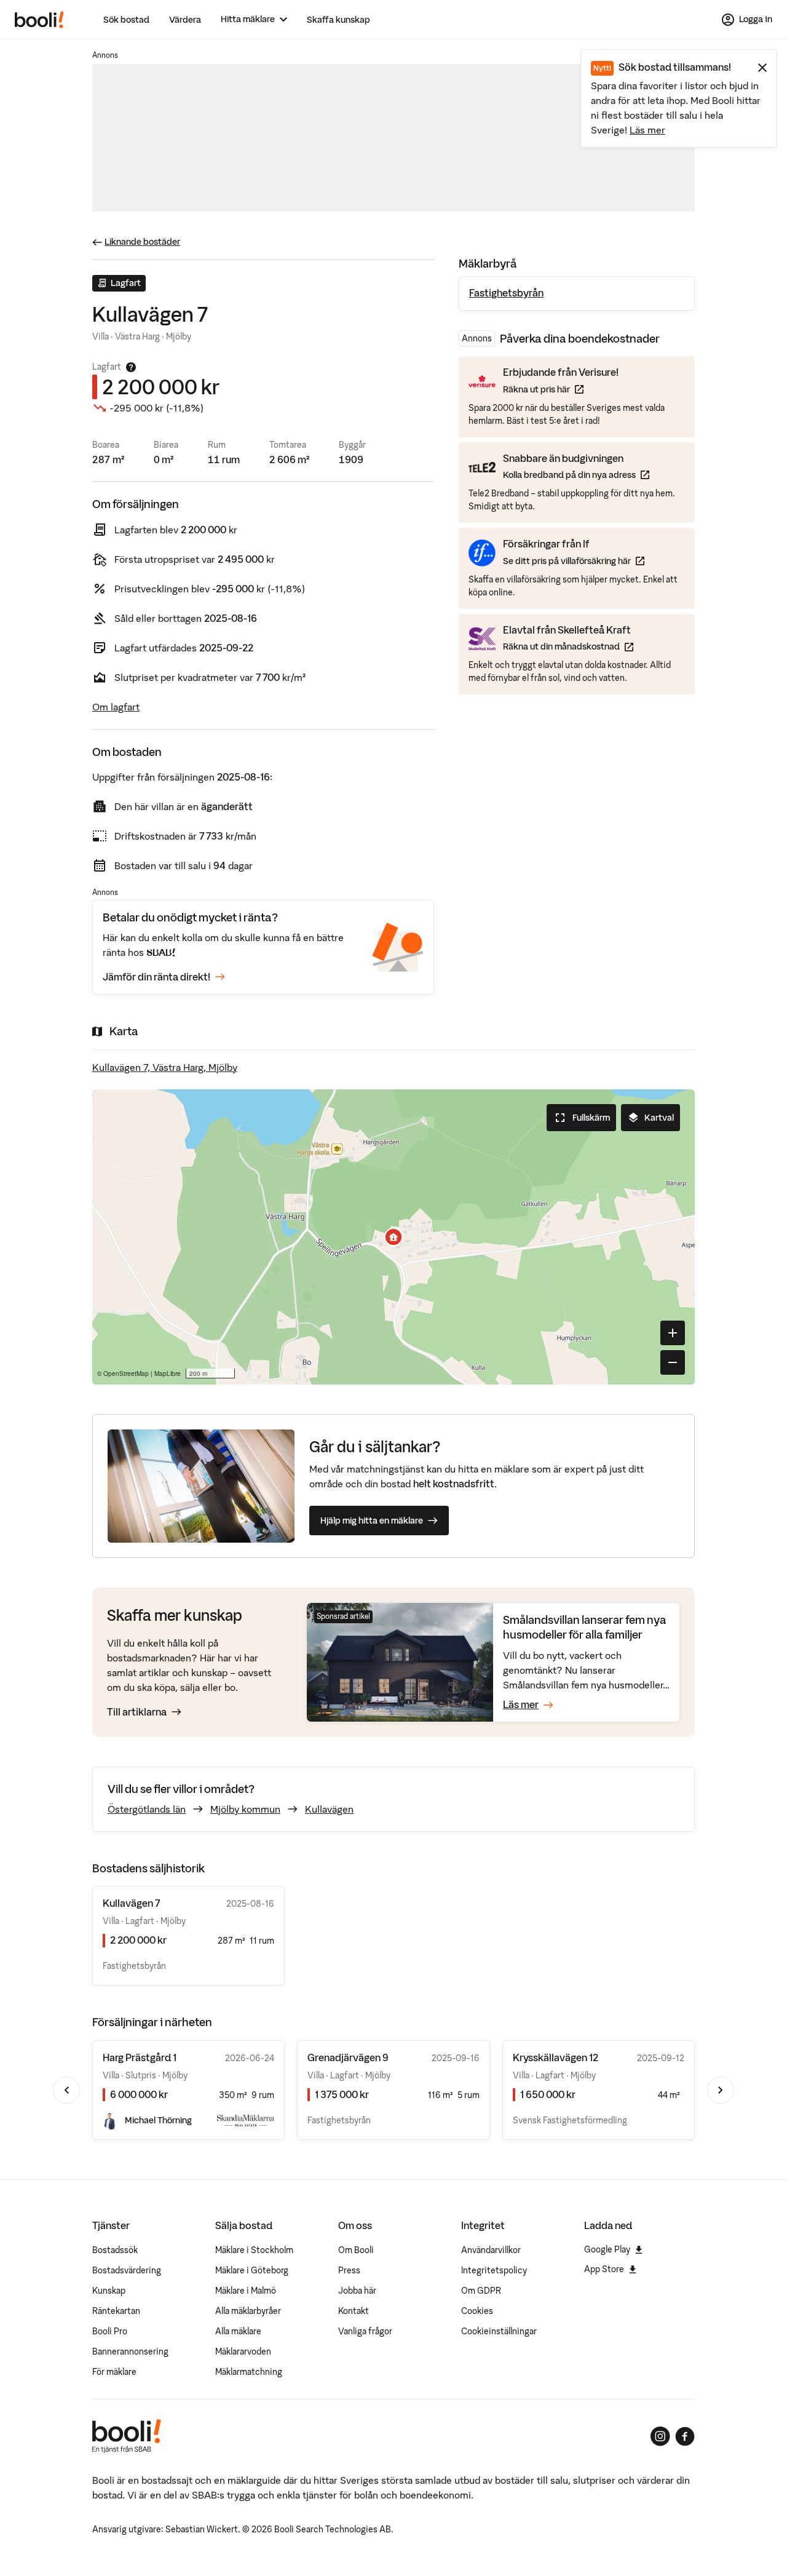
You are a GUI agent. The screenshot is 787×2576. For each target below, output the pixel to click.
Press (349, 2270)
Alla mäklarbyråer (248, 2311)
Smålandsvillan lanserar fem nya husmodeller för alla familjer (585, 1627)
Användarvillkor (491, 2250)
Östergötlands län (147, 1809)
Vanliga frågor (365, 2331)
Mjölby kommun (245, 1809)
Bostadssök (115, 2250)
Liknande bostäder (142, 242)
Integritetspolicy (494, 2270)
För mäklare (114, 2372)
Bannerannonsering (130, 2351)
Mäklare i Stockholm (254, 2250)
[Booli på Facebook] (685, 2436)
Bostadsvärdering (127, 2270)
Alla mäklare (238, 2331)
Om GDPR (481, 2291)
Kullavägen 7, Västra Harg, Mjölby (165, 1067)
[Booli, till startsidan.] (39, 20)
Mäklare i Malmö (246, 2291)
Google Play (607, 2249)
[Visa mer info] (131, 367)
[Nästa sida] (721, 2090)
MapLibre (168, 1373)
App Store (604, 2269)
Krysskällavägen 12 (556, 2057)
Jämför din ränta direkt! (156, 977)
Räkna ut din (568, 646)
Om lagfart (116, 707)
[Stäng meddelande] (762, 68)
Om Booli (356, 2250)
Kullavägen (329, 1809)
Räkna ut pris (561, 389)
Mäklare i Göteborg (252, 2270)
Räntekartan (116, 2311)
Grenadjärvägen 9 (348, 2057)
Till (137, 1712)
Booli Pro (110, 2331)
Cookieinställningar (499, 2331)
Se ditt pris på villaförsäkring (574, 561)
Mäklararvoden (243, 2351)
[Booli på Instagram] (660, 2436)
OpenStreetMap (126, 1373)
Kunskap (109, 2291)
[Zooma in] (673, 1333)
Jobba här (357, 2291)
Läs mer (647, 130)
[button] (393, 1237)
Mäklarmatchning (249, 2372)
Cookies (477, 2311)
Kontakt (354, 2311)
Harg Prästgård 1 (140, 2057)
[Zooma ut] (673, 1362)
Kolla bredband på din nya (576, 475)
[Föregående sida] (66, 2090)
